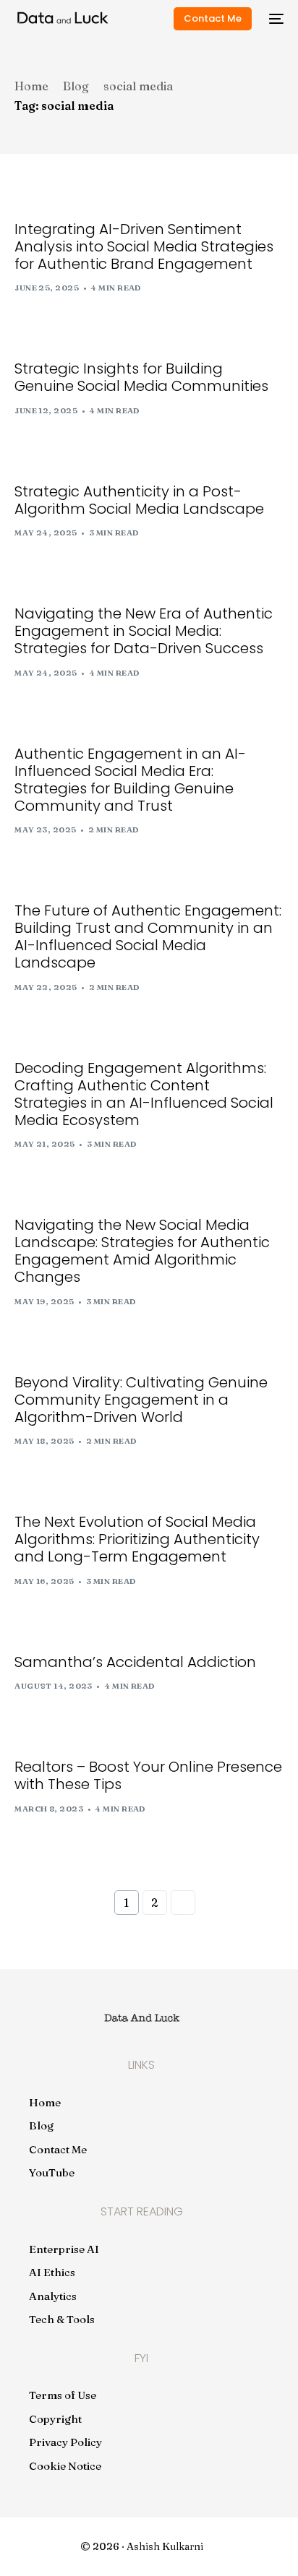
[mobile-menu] (275, 19)
